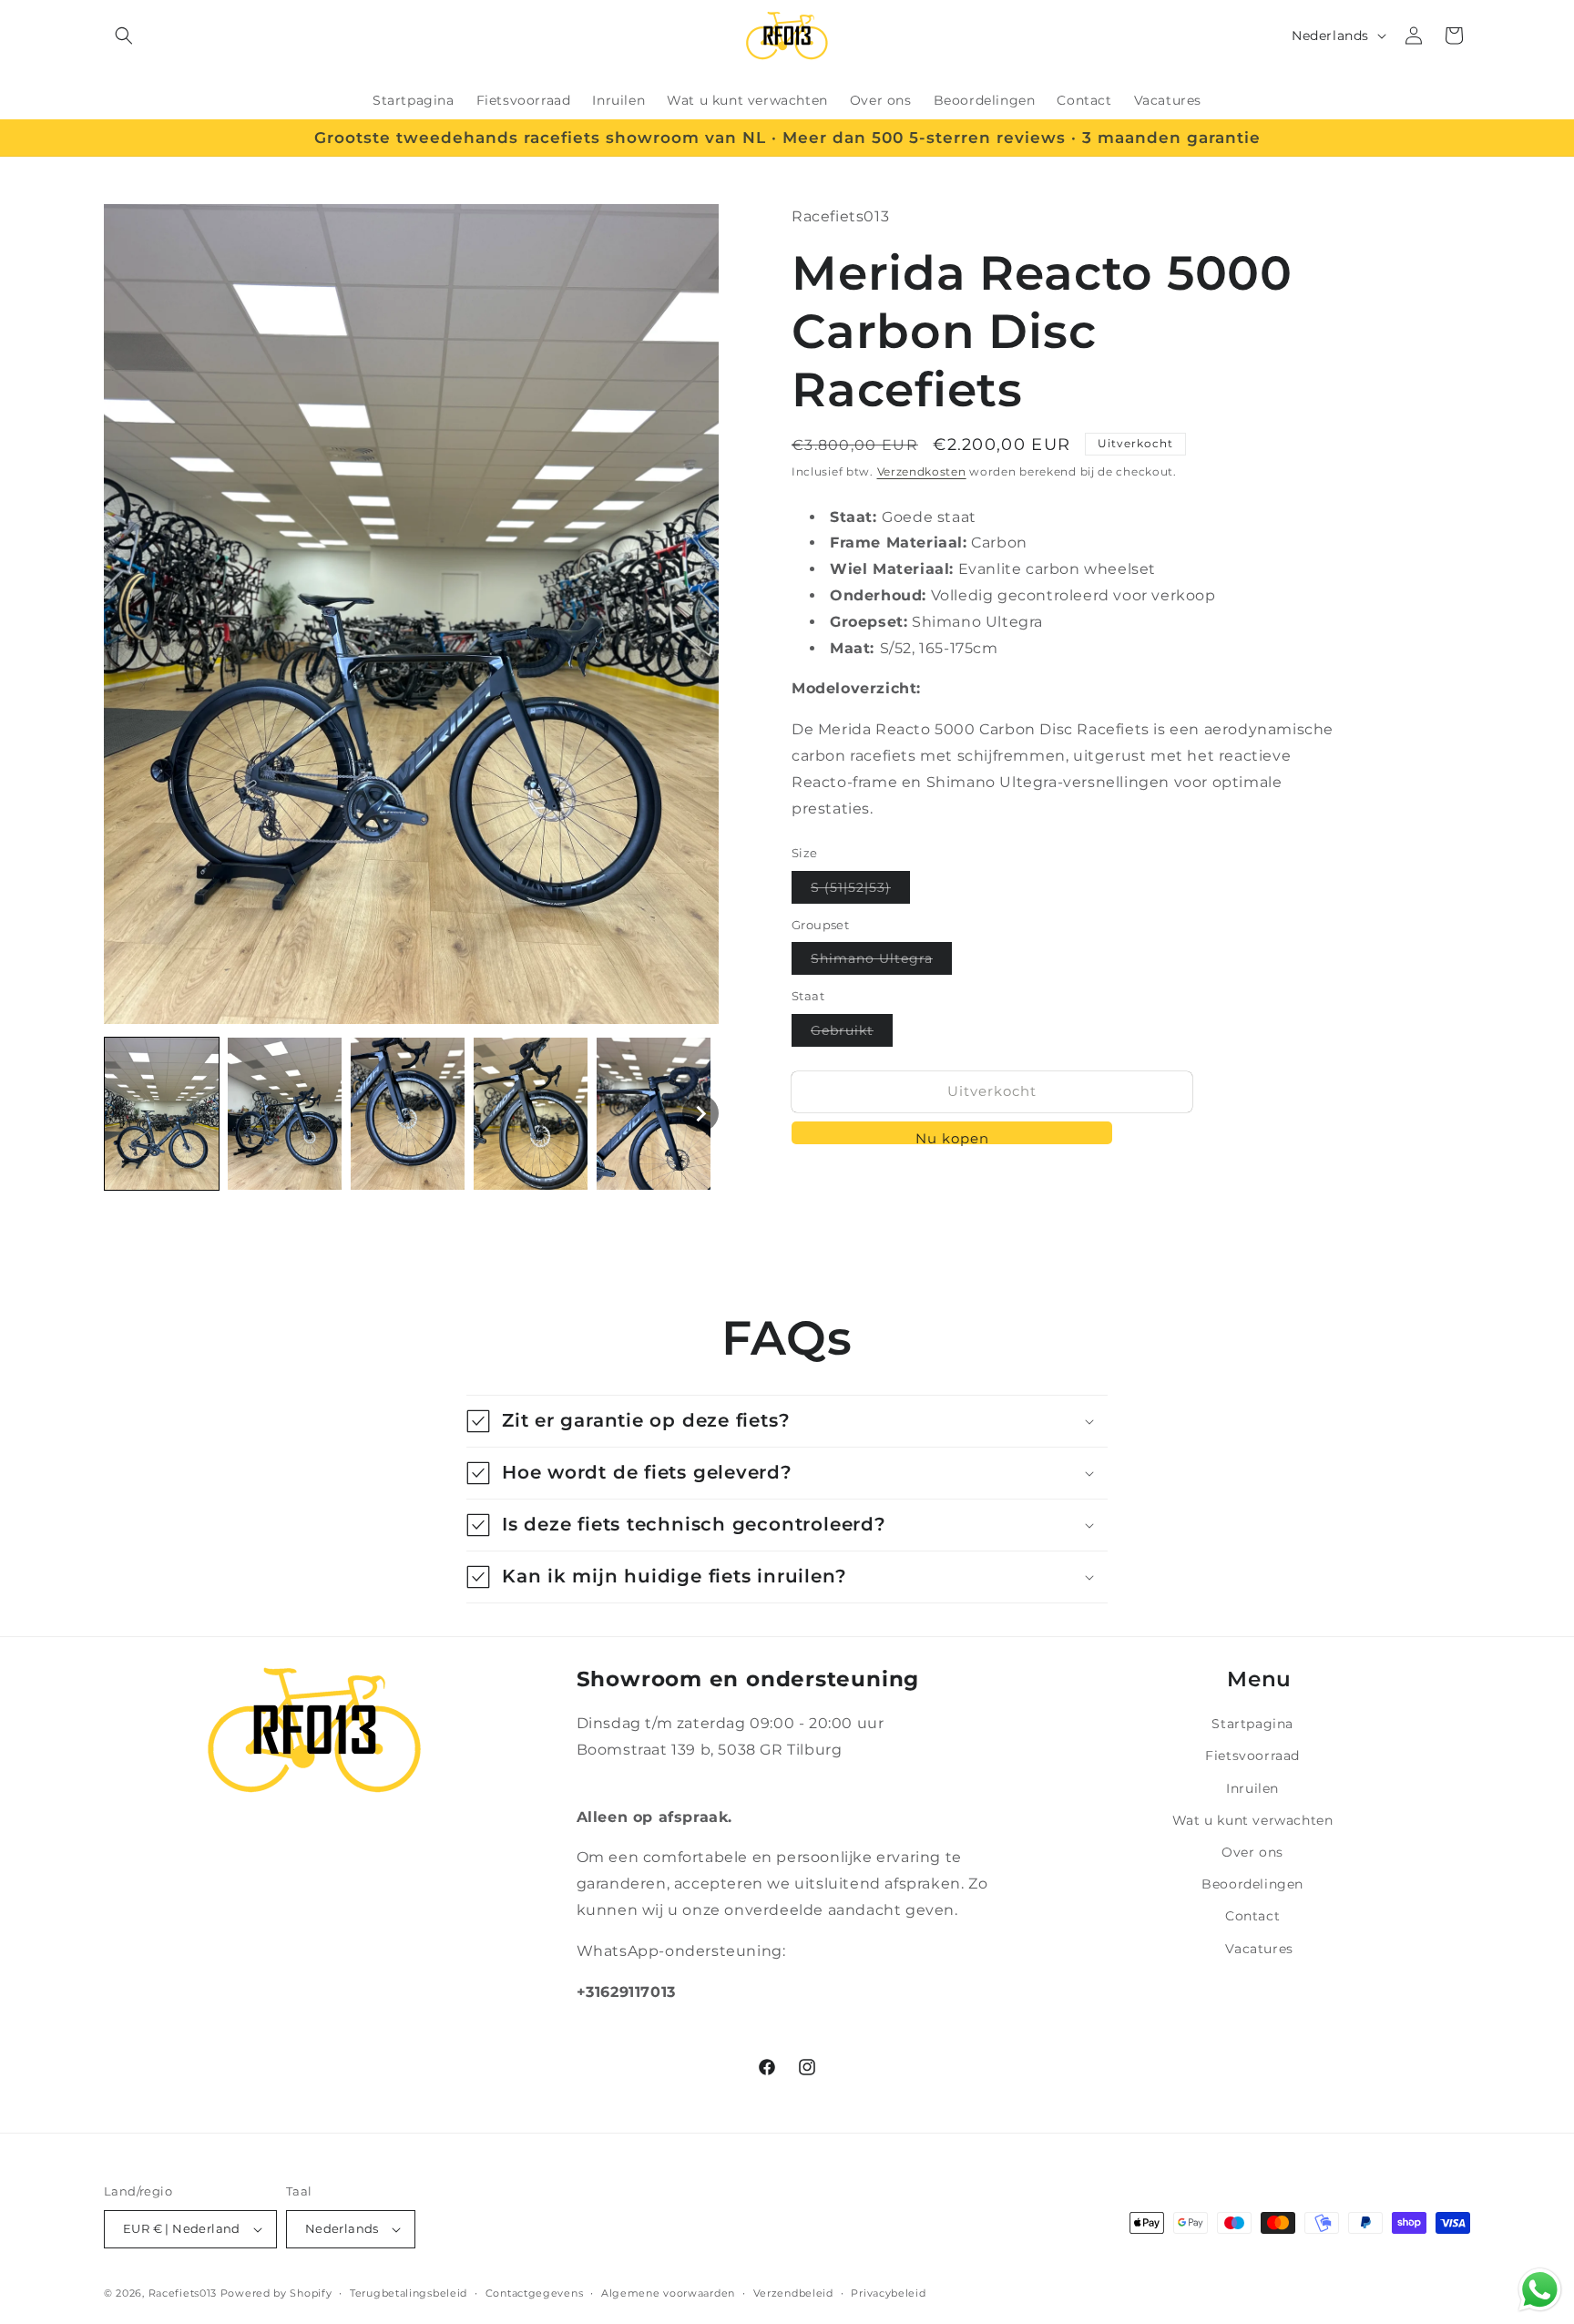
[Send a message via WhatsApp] (1540, 2290)
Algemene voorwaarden (668, 2293)
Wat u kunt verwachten (1253, 1820)
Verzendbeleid (793, 2293)
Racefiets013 (183, 2293)
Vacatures (1259, 1949)
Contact (1252, 1916)
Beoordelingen (1252, 1884)
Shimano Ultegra (881, 962)
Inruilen (1252, 1788)
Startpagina (1252, 1724)
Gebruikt (852, 1034)
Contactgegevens (535, 2293)
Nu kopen (952, 1137)
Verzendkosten (922, 471)
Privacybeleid (888, 2293)
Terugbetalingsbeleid (409, 2293)
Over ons (1252, 1852)
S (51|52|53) (860, 891)
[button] (124, 36)
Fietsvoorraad (1252, 1756)
